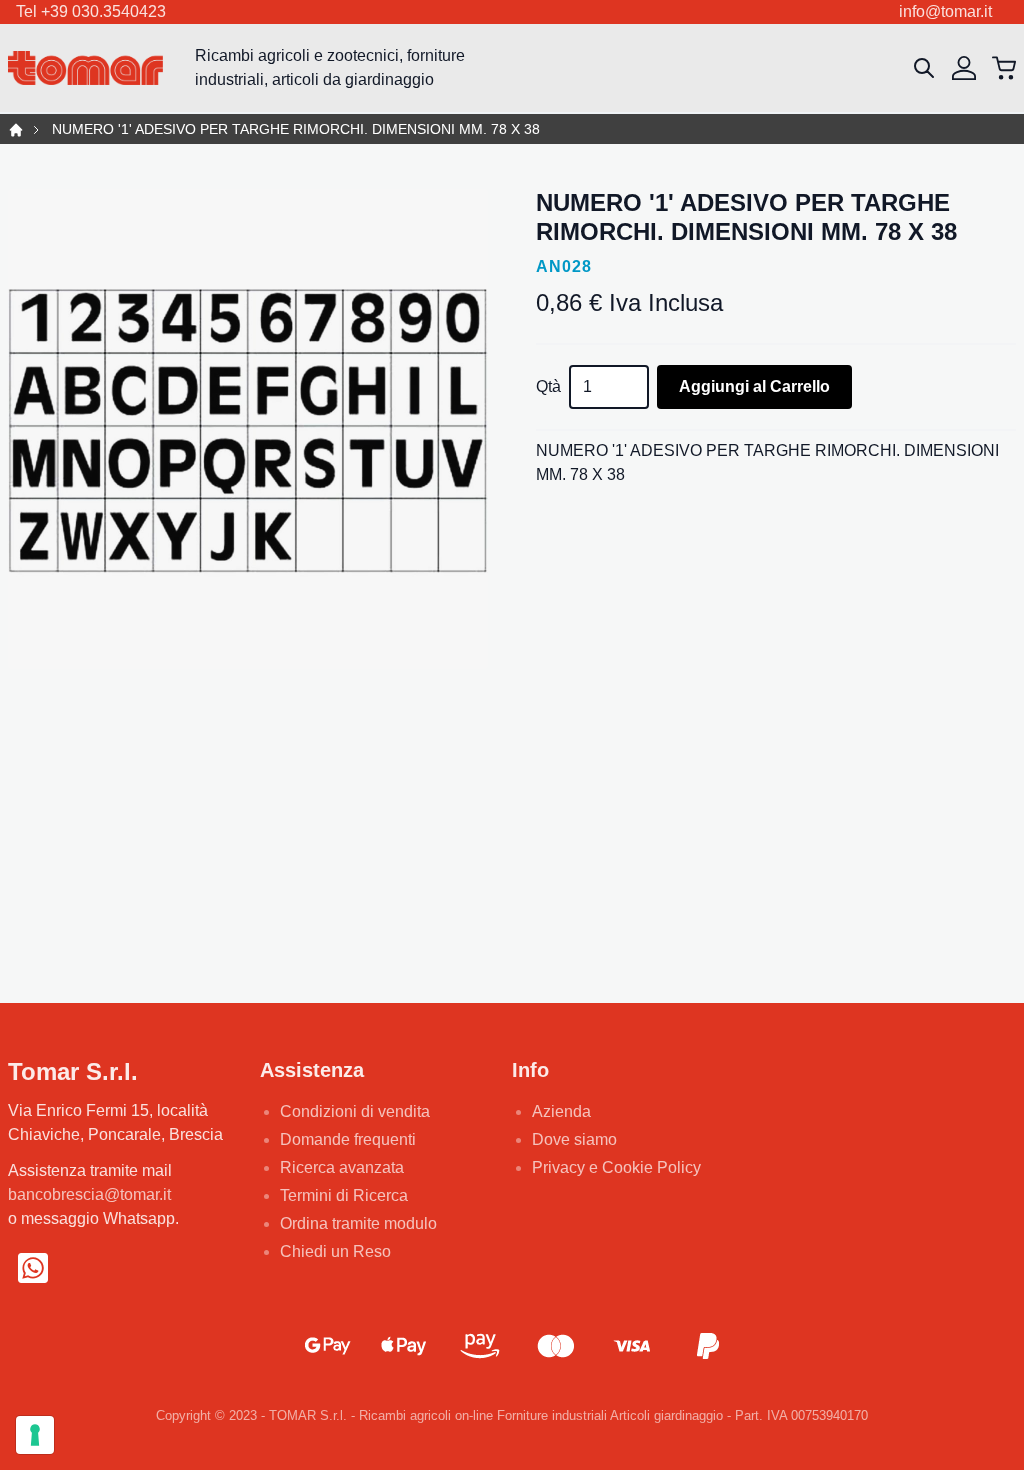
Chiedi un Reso (335, 1251)
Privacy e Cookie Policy (616, 1167)
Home (16, 130)
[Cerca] (924, 68)
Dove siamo (574, 1139)
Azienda (561, 1111)
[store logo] (85, 68)
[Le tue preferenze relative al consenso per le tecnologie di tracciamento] (35, 1435)
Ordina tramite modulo (358, 1223)
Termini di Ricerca (344, 1195)
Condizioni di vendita (355, 1111)
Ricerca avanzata (342, 1167)
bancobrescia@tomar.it (89, 1194)
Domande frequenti (348, 1139)
